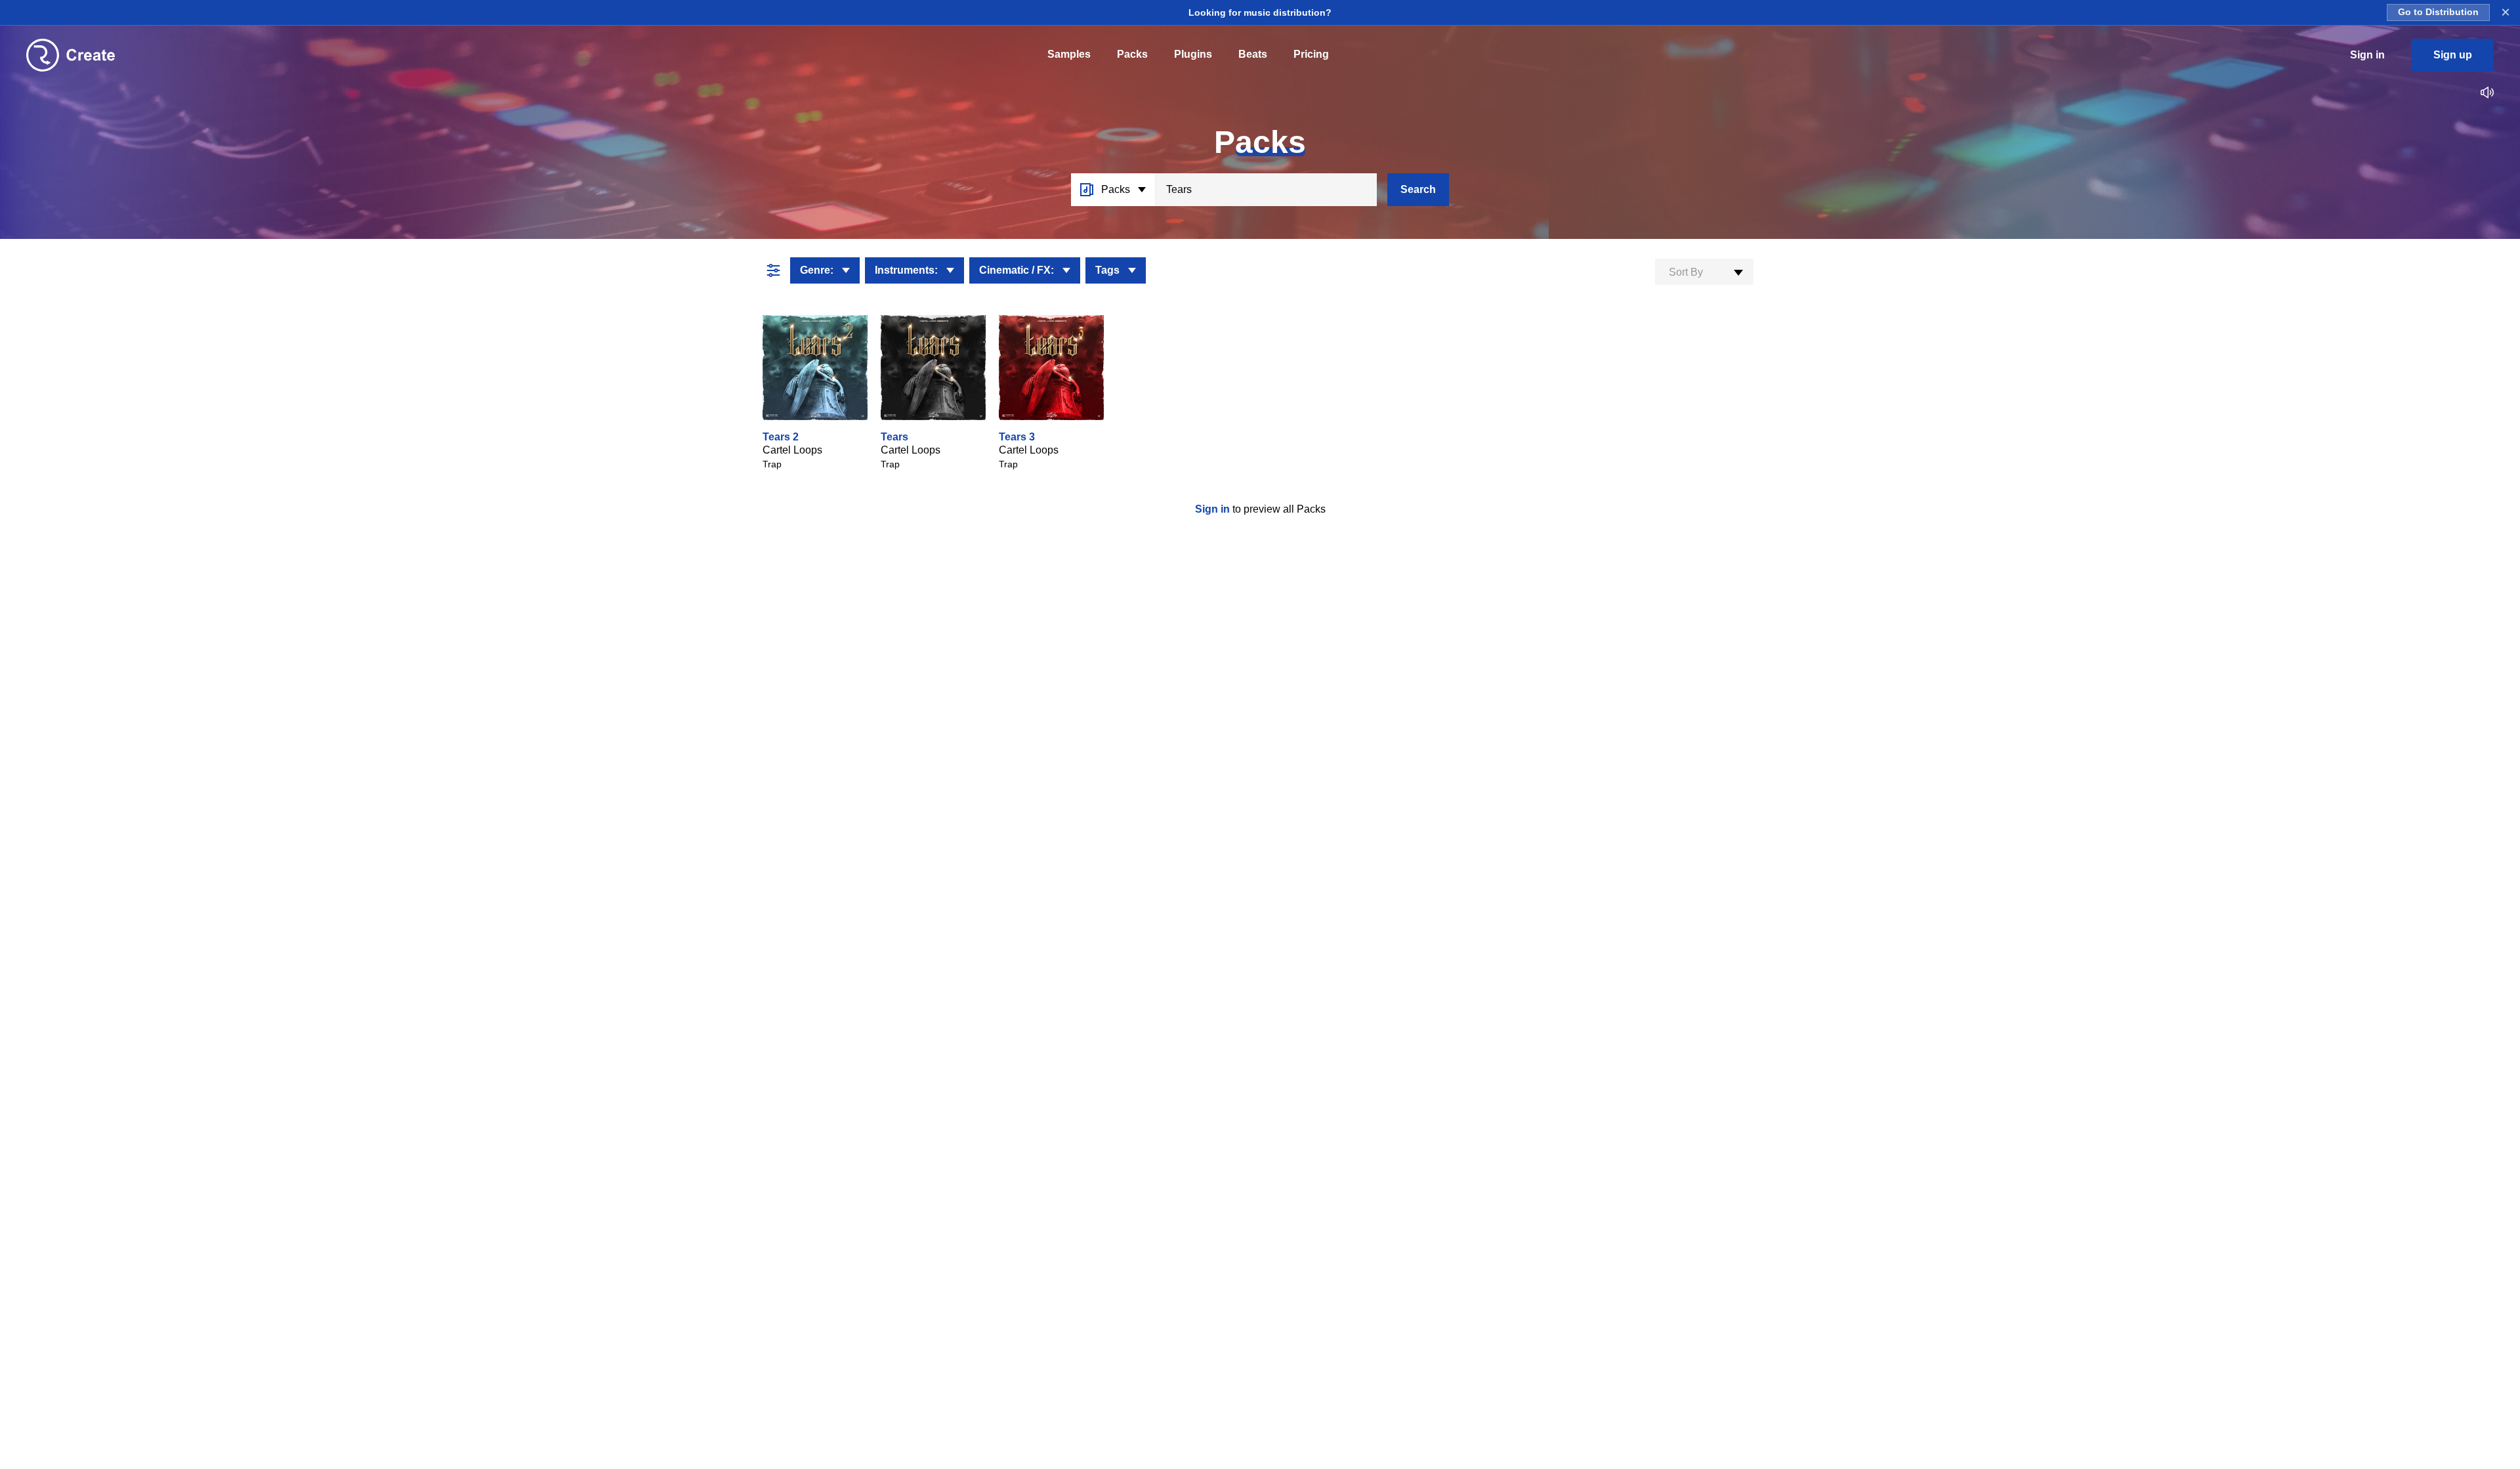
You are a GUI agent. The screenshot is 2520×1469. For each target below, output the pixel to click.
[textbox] (1704, 272)
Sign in (1214, 509)
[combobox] (1704, 272)
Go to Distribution (2438, 12)
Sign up (2453, 55)
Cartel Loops (792, 450)
